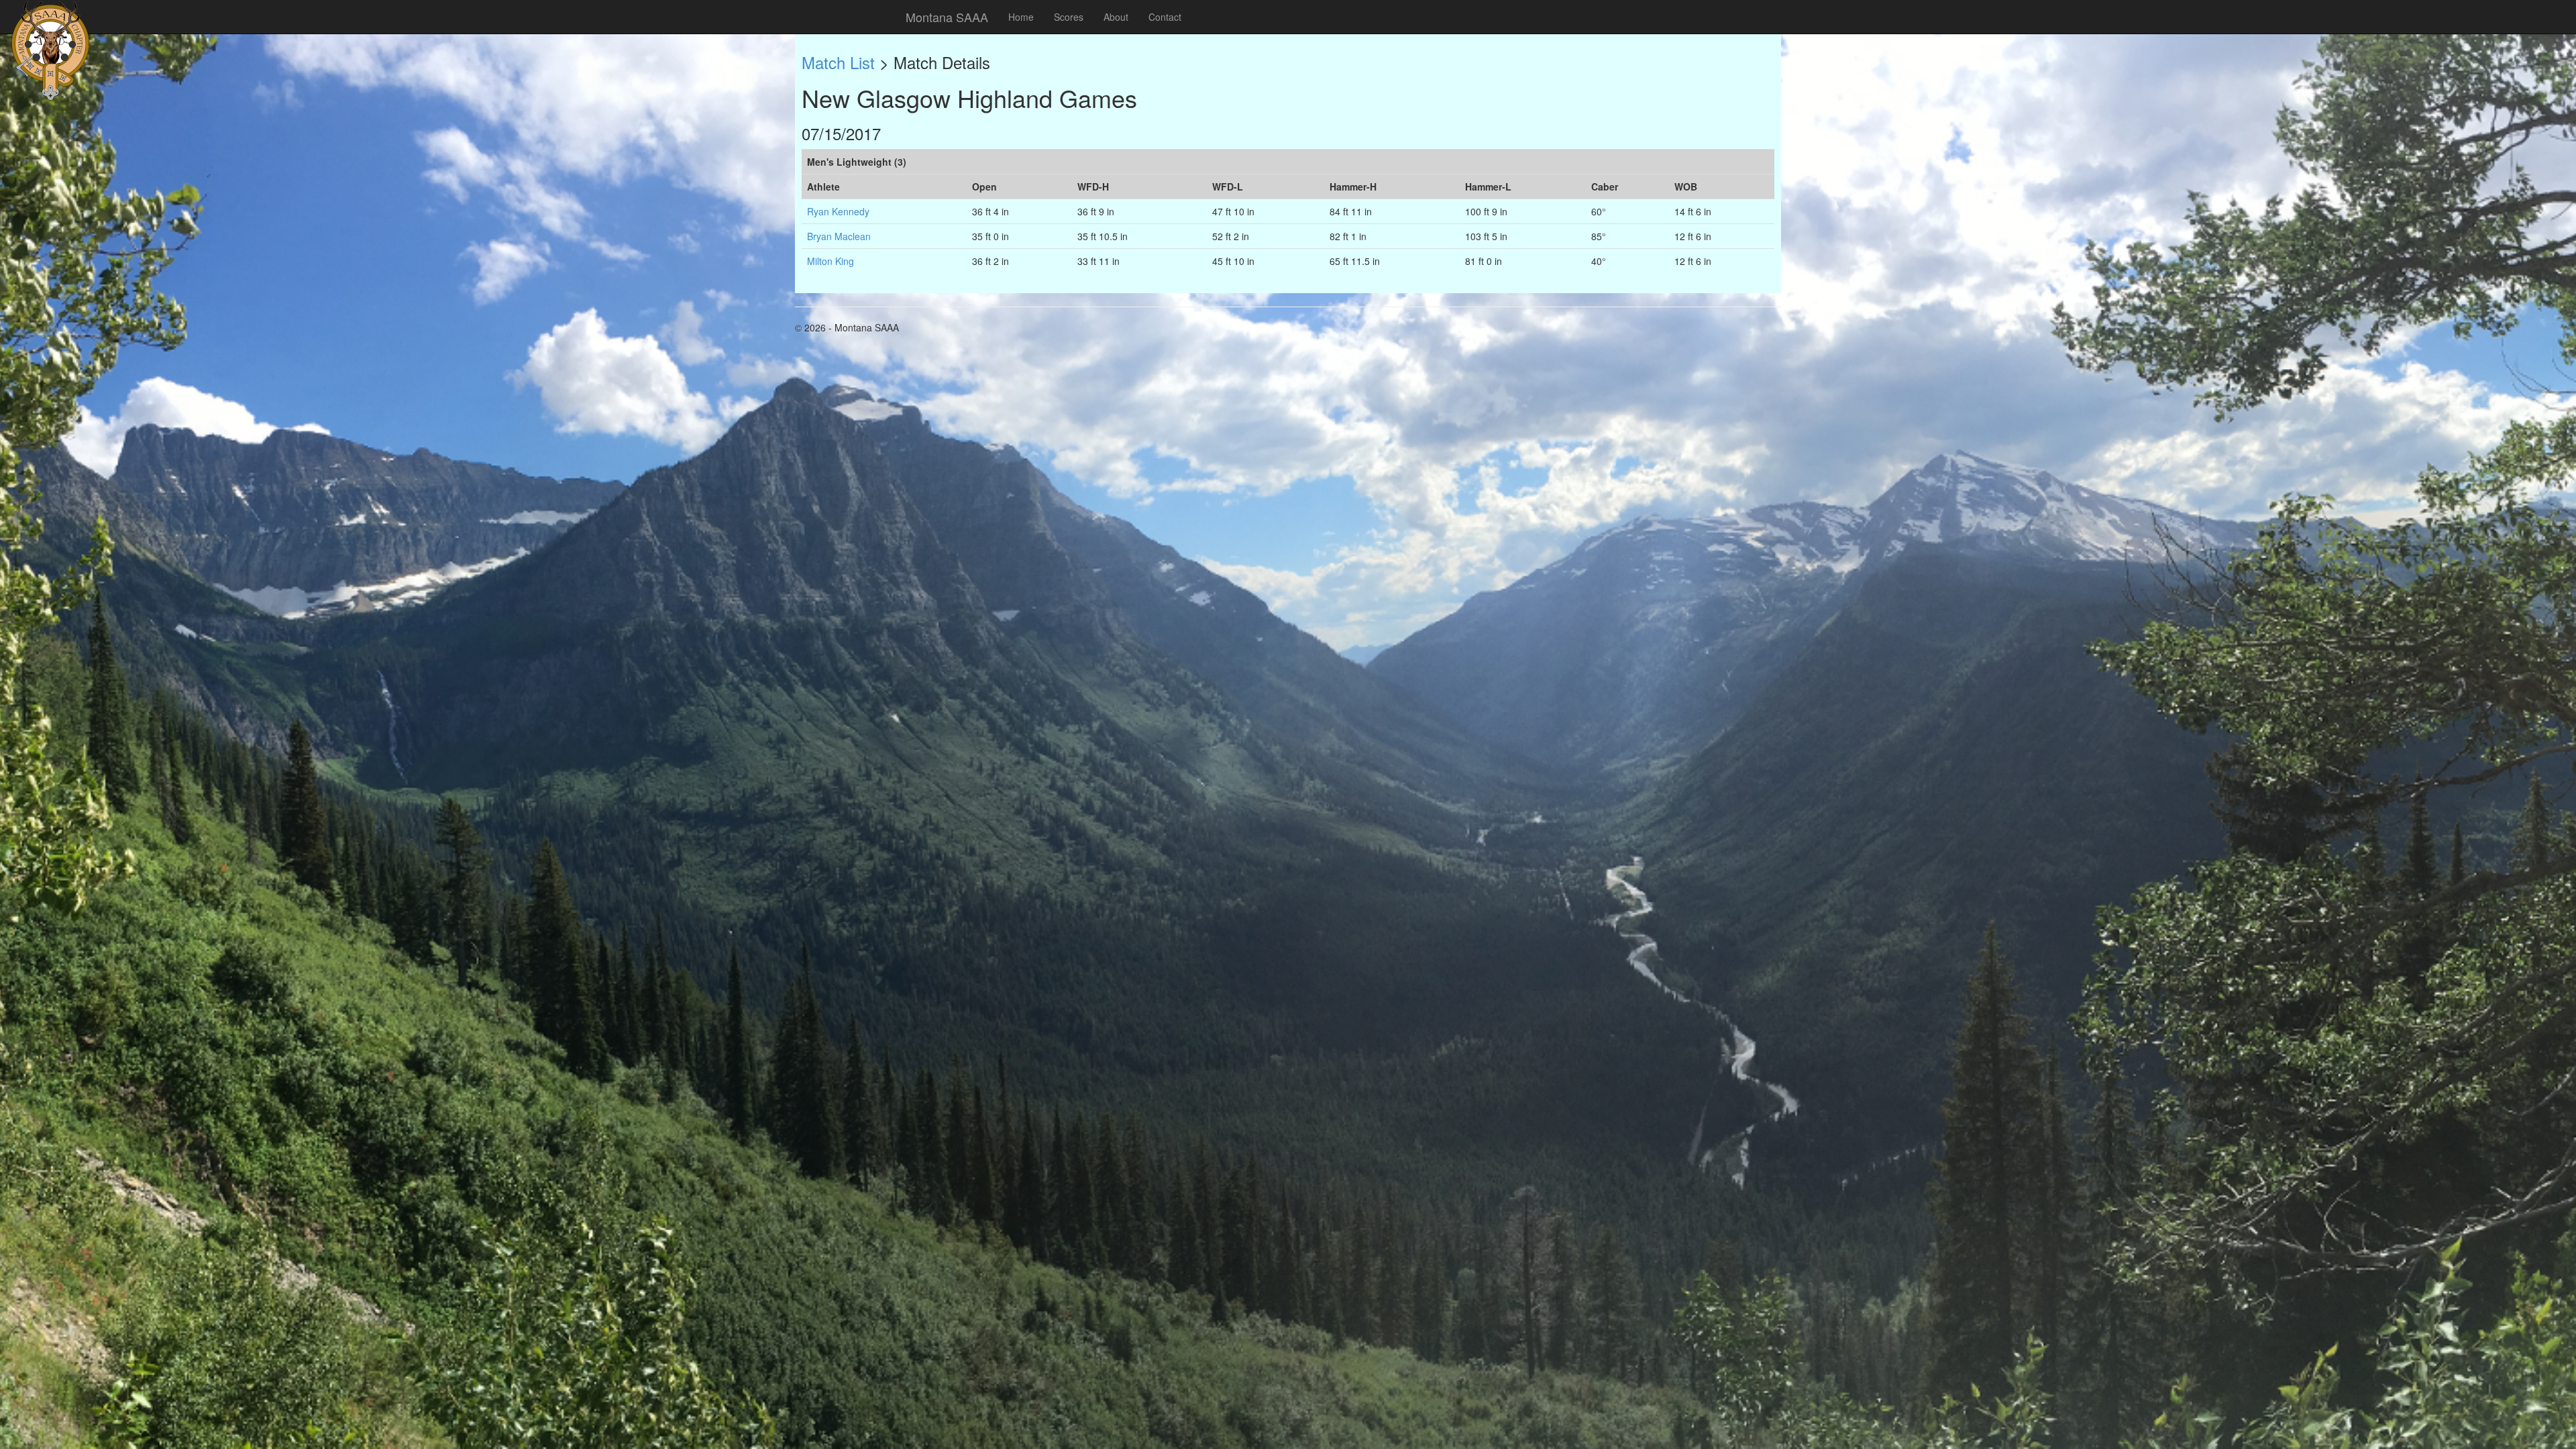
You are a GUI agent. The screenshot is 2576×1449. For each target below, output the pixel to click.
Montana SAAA (947, 17)
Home (1021, 17)
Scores (1069, 17)
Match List (838, 62)
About (1116, 17)
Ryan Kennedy (838, 211)
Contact (1165, 17)
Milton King (830, 261)
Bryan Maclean (839, 236)
